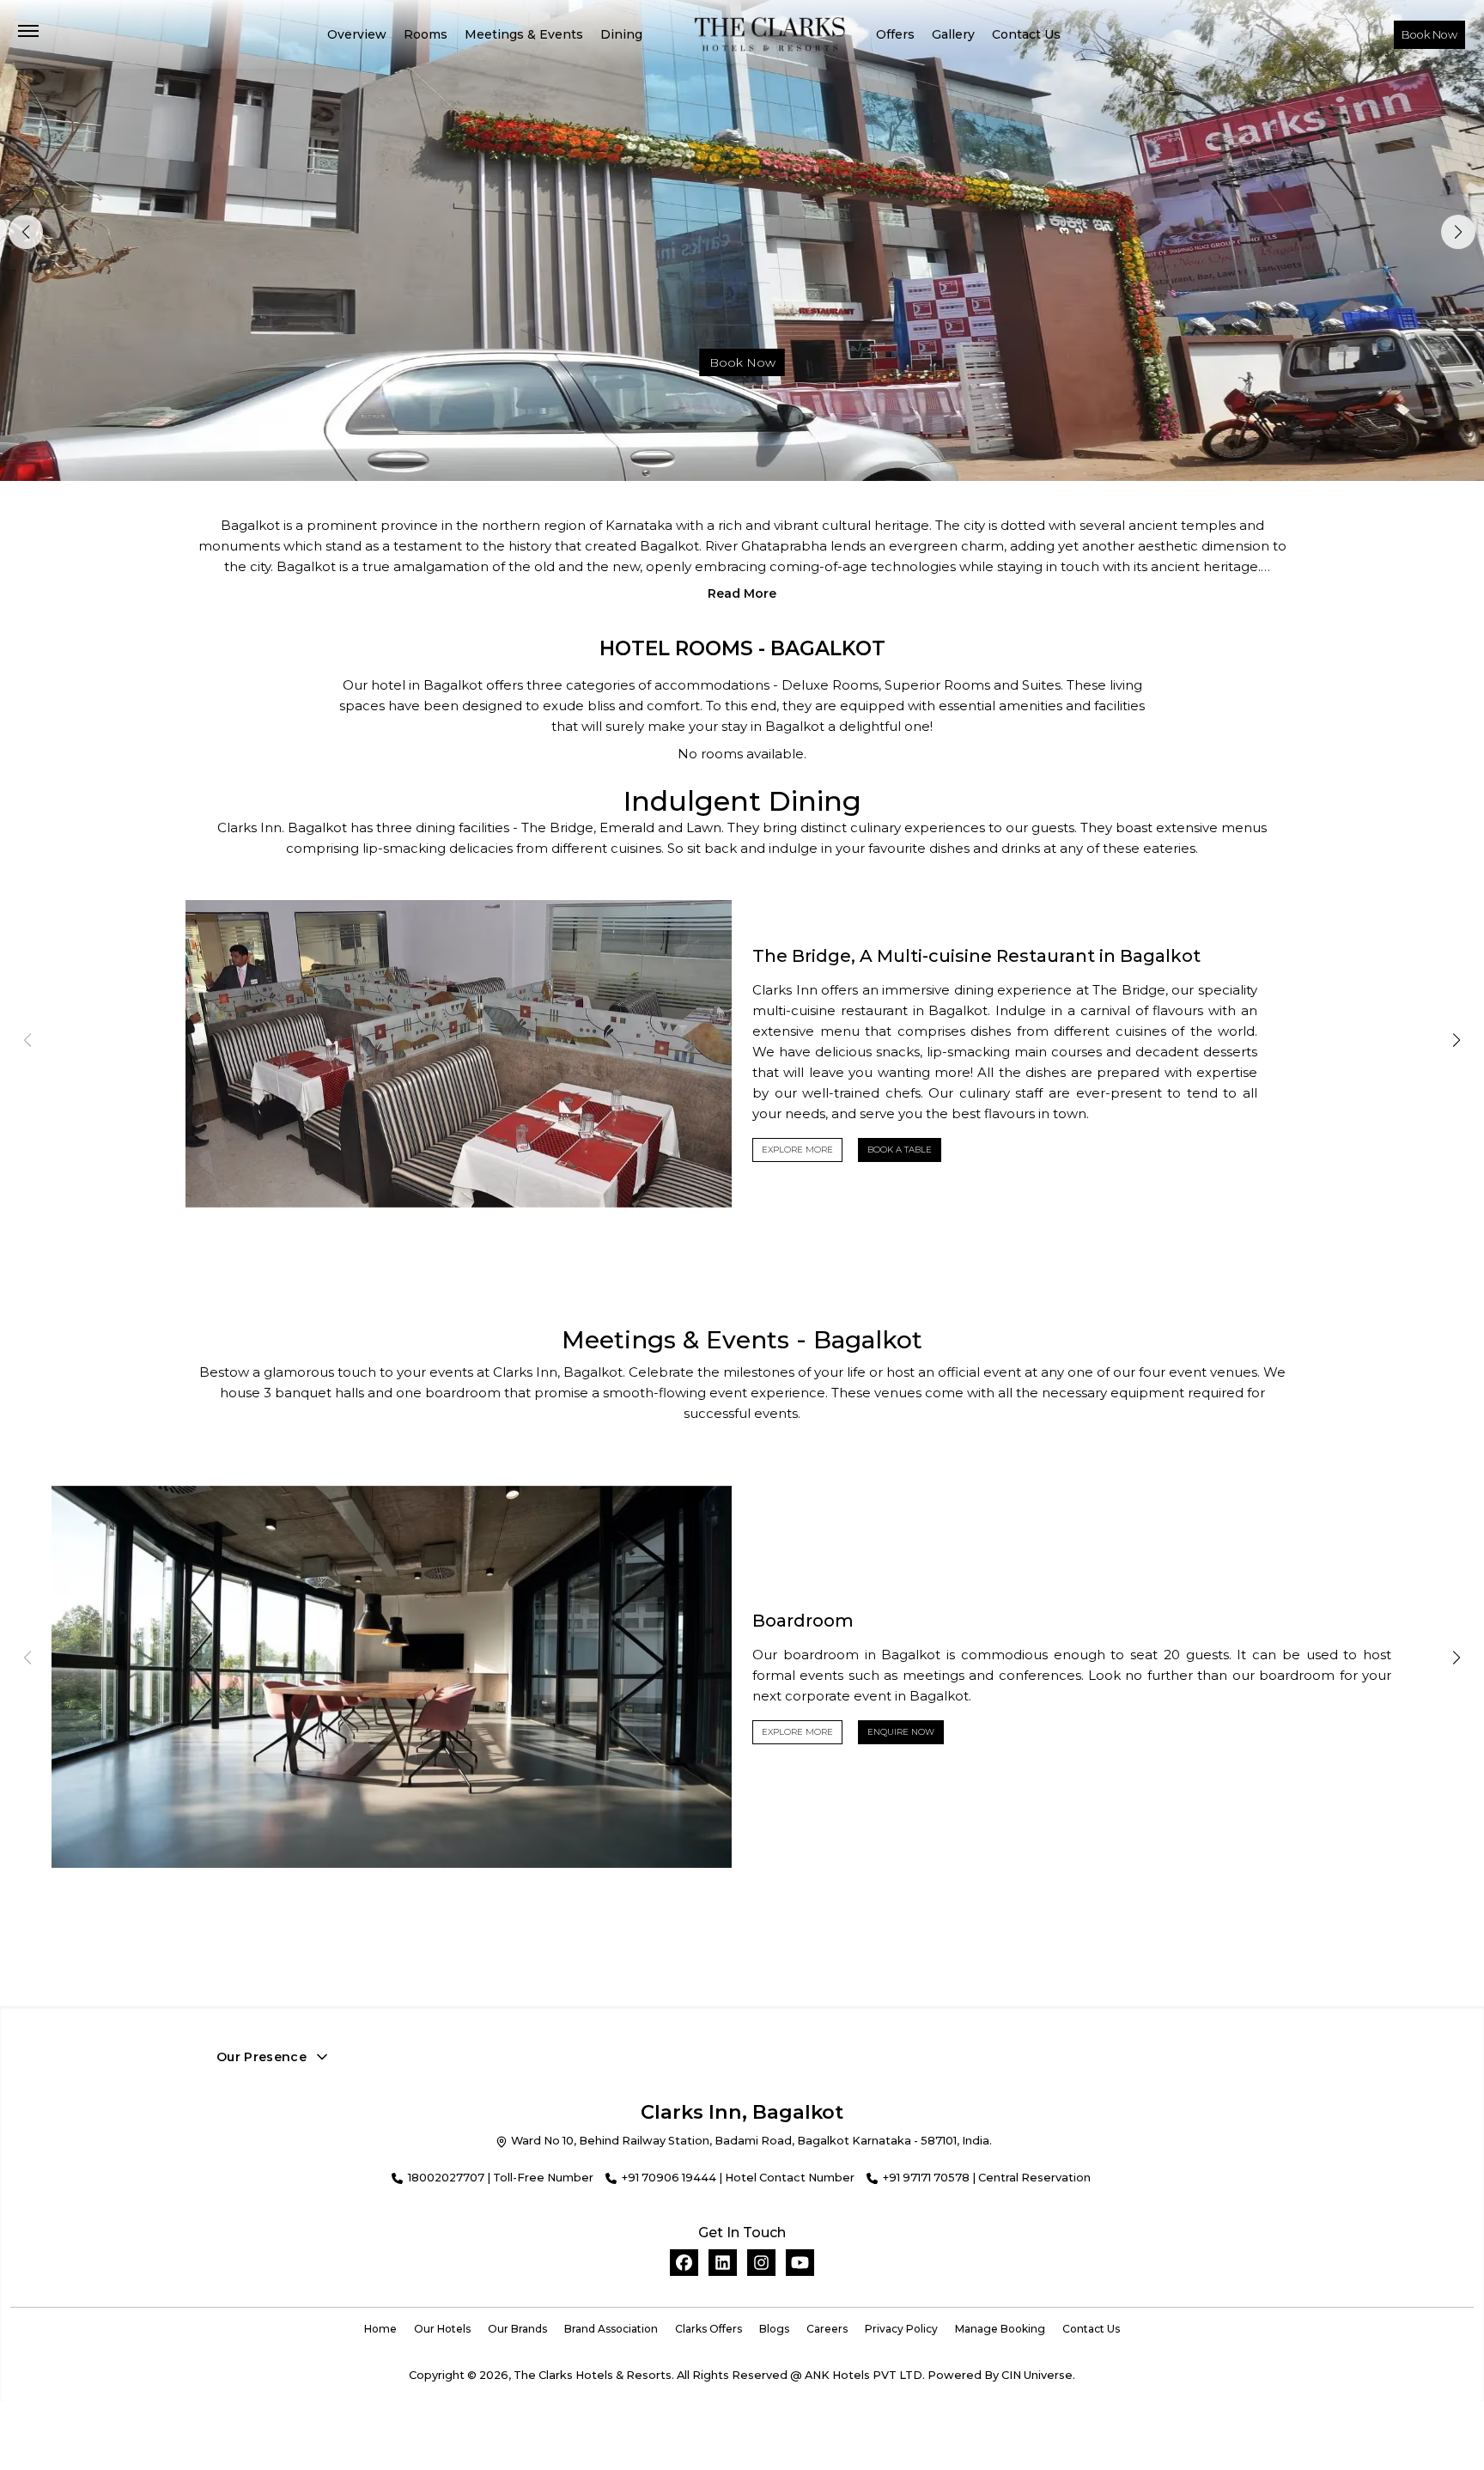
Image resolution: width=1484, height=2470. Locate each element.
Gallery (953, 34)
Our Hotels (442, 2329)
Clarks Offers (709, 2329)
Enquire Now (901, 1732)
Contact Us (1026, 34)
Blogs (774, 2329)
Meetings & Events (524, 34)
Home (380, 2329)
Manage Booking (1000, 2329)
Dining (621, 34)
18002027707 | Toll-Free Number (501, 2178)
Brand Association (611, 2329)
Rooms (426, 34)
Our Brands (517, 2329)
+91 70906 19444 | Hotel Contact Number (738, 2178)
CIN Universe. (1038, 2375)
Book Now (1429, 35)
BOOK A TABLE (900, 1150)
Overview (357, 34)
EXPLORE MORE (797, 1150)
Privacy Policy (901, 2329)
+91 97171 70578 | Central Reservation (987, 2178)
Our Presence (262, 2057)
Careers (827, 2329)
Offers (895, 34)
